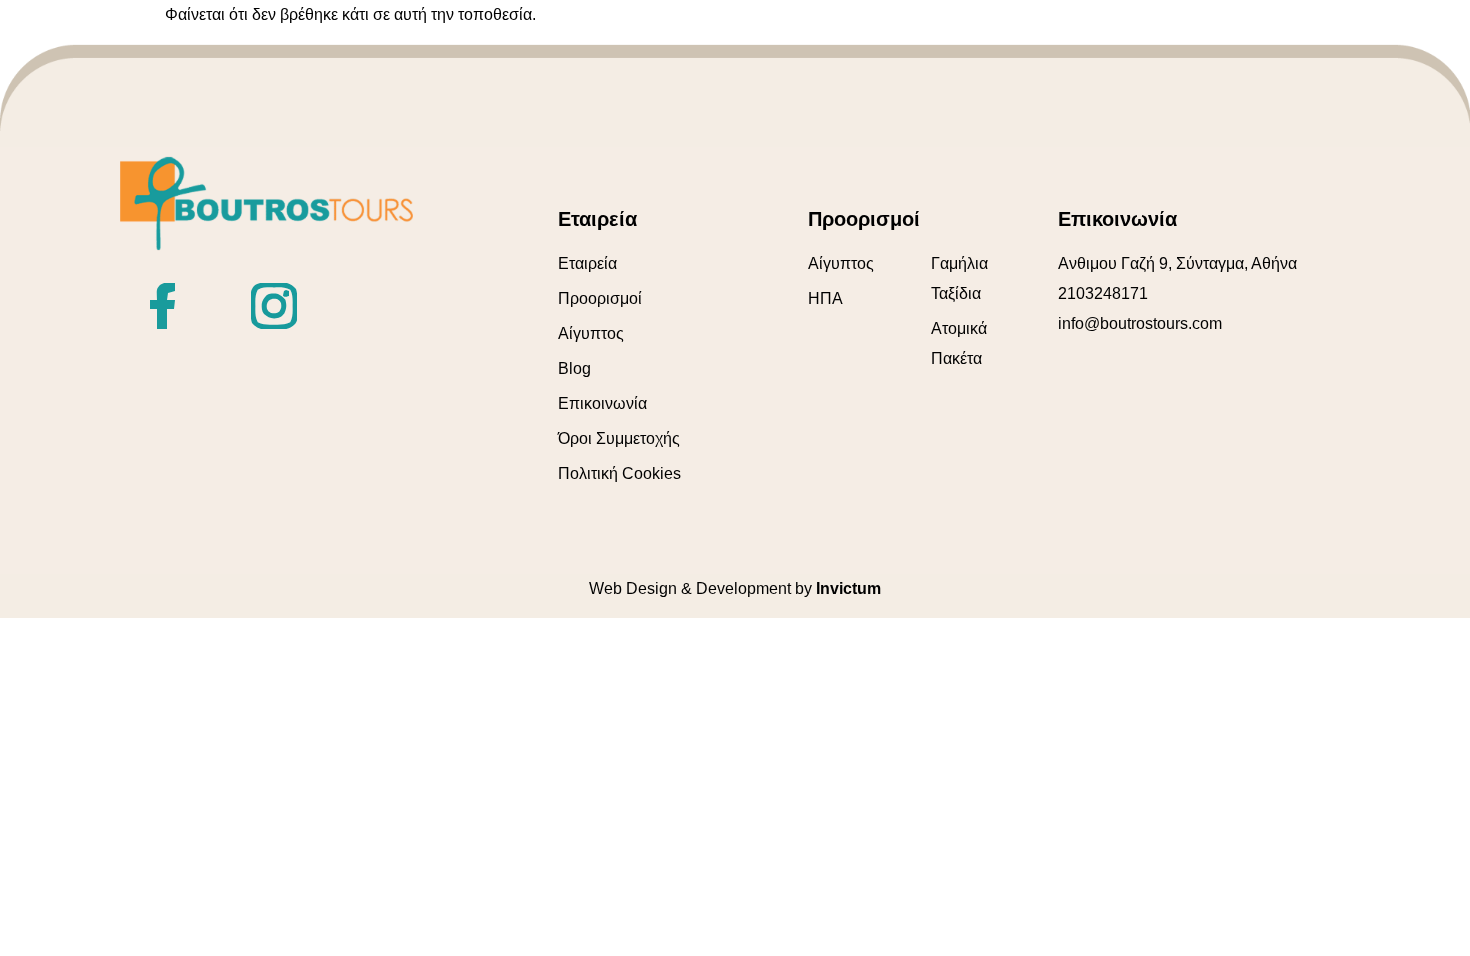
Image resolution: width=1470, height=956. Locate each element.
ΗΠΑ (825, 298)
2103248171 (1103, 293)
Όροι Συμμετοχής (619, 438)
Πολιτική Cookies (619, 473)
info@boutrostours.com (1140, 323)
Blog (574, 368)
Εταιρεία (587, 263)
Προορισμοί (600, 298)
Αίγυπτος (591, 333)
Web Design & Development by (735, 588)
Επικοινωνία (602, 403)
